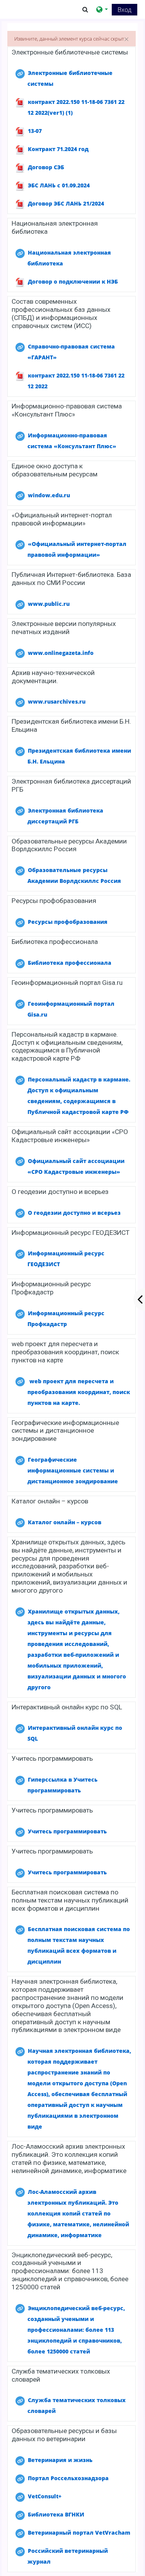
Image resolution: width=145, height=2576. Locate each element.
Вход (125, 10)
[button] (85, 9)
